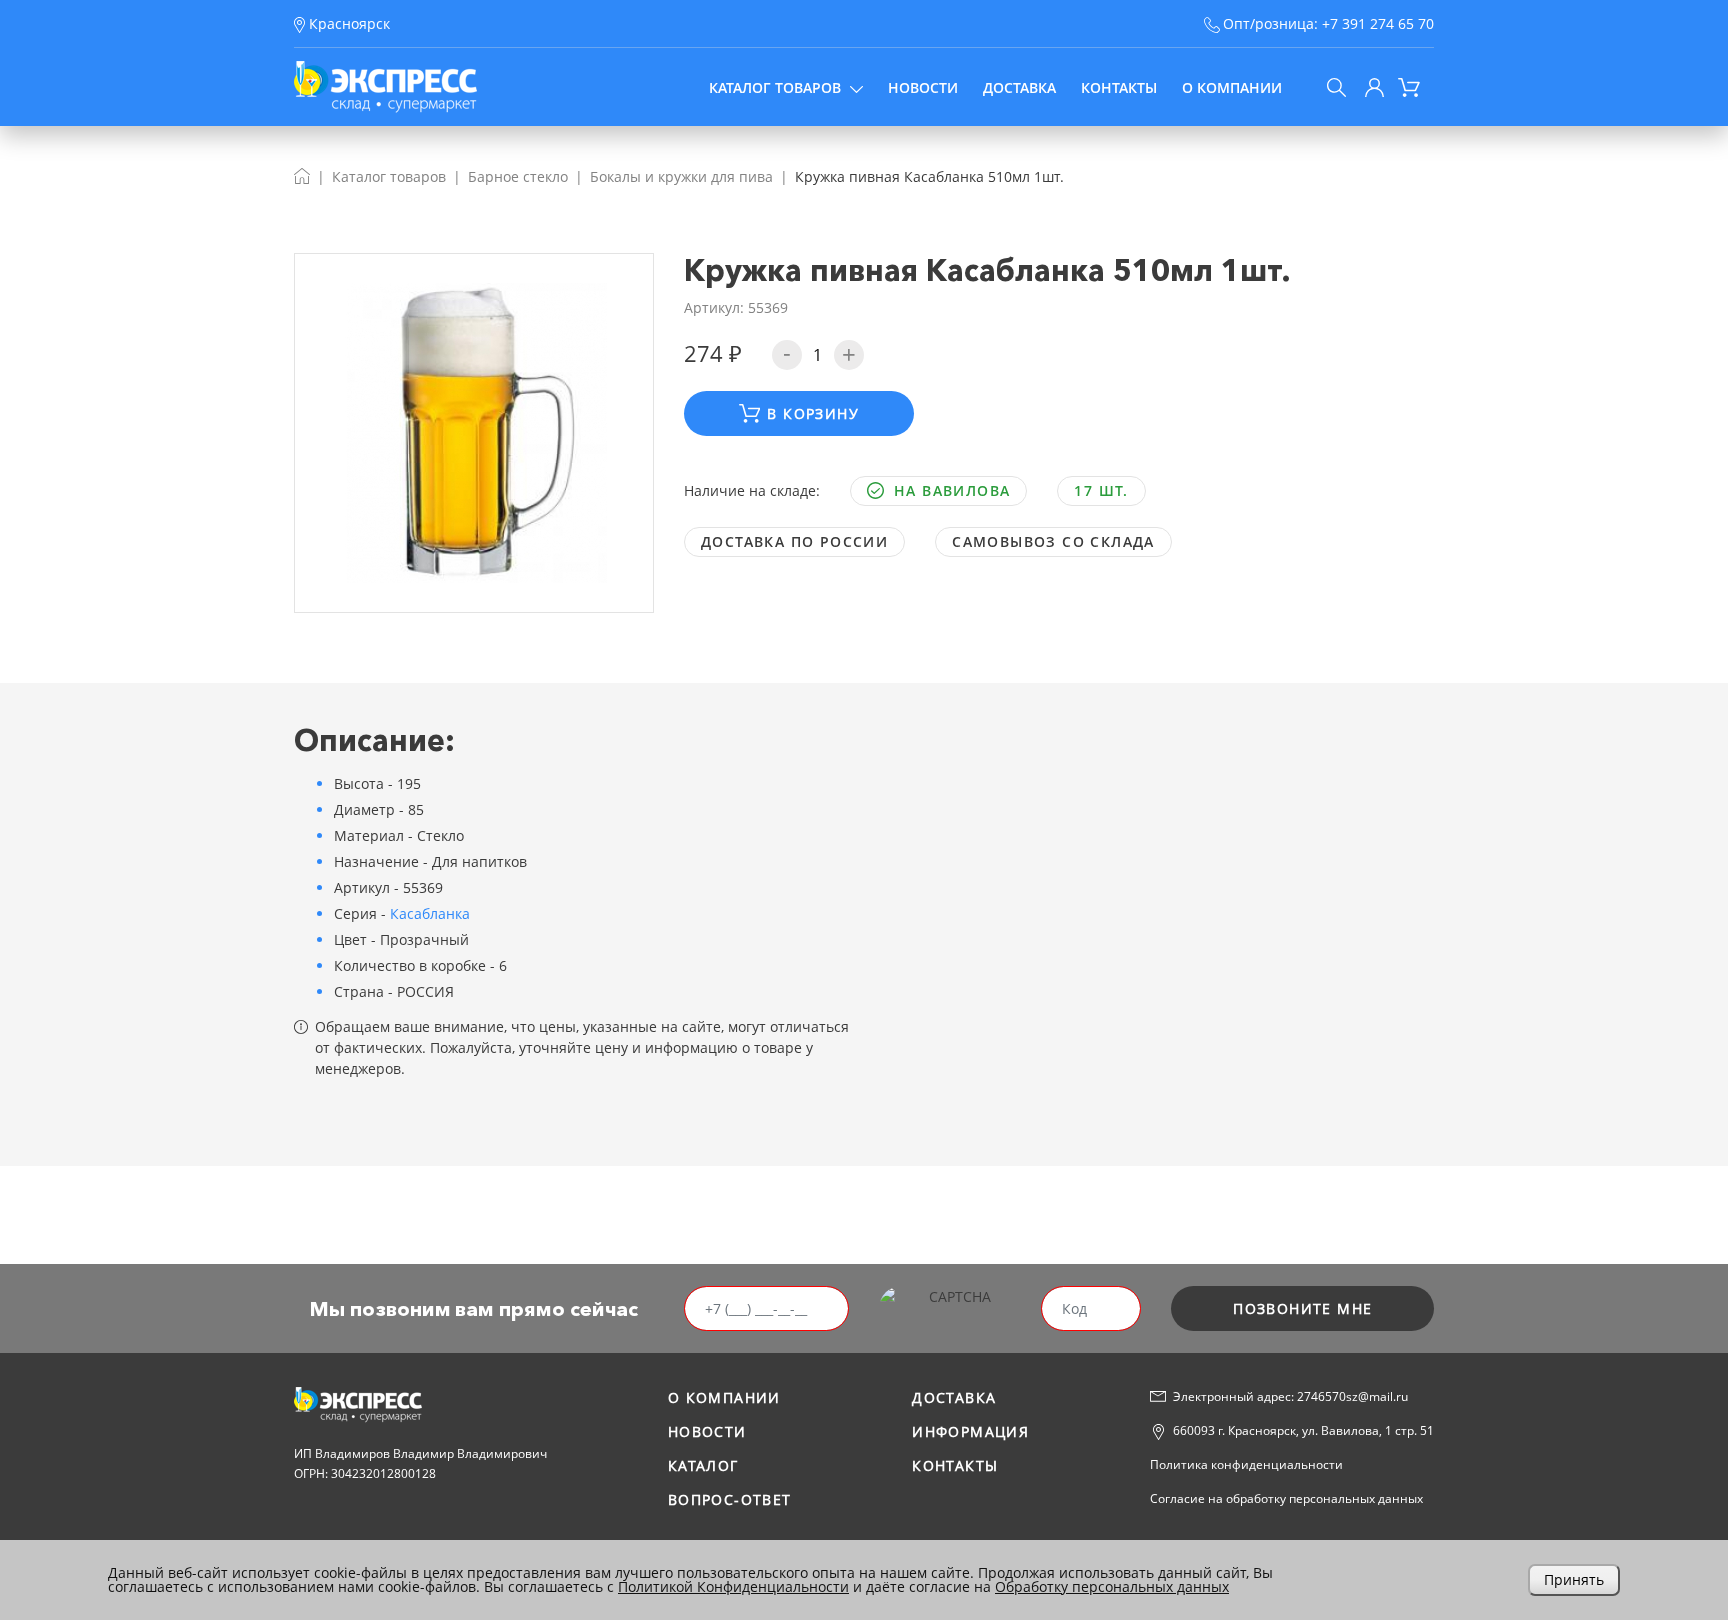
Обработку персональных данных (1112, 1586)
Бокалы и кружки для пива (681, 176)
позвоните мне (1302, 1308)
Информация (970, 1431)
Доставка (1019, 87)
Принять (1574, 1579)
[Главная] (302, 176)
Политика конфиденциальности (1246, 1464)
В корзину (813, 413)
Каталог (703, 1465)
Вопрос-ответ (730, 1499)
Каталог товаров (775, 87)
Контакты (1119, 87)
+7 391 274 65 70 (1378, 23)
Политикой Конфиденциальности (733, 1586)
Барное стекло (518, 176)
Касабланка (430, 913)
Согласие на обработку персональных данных (1286, 1498)
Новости (923, 87)
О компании (1232, 87)
